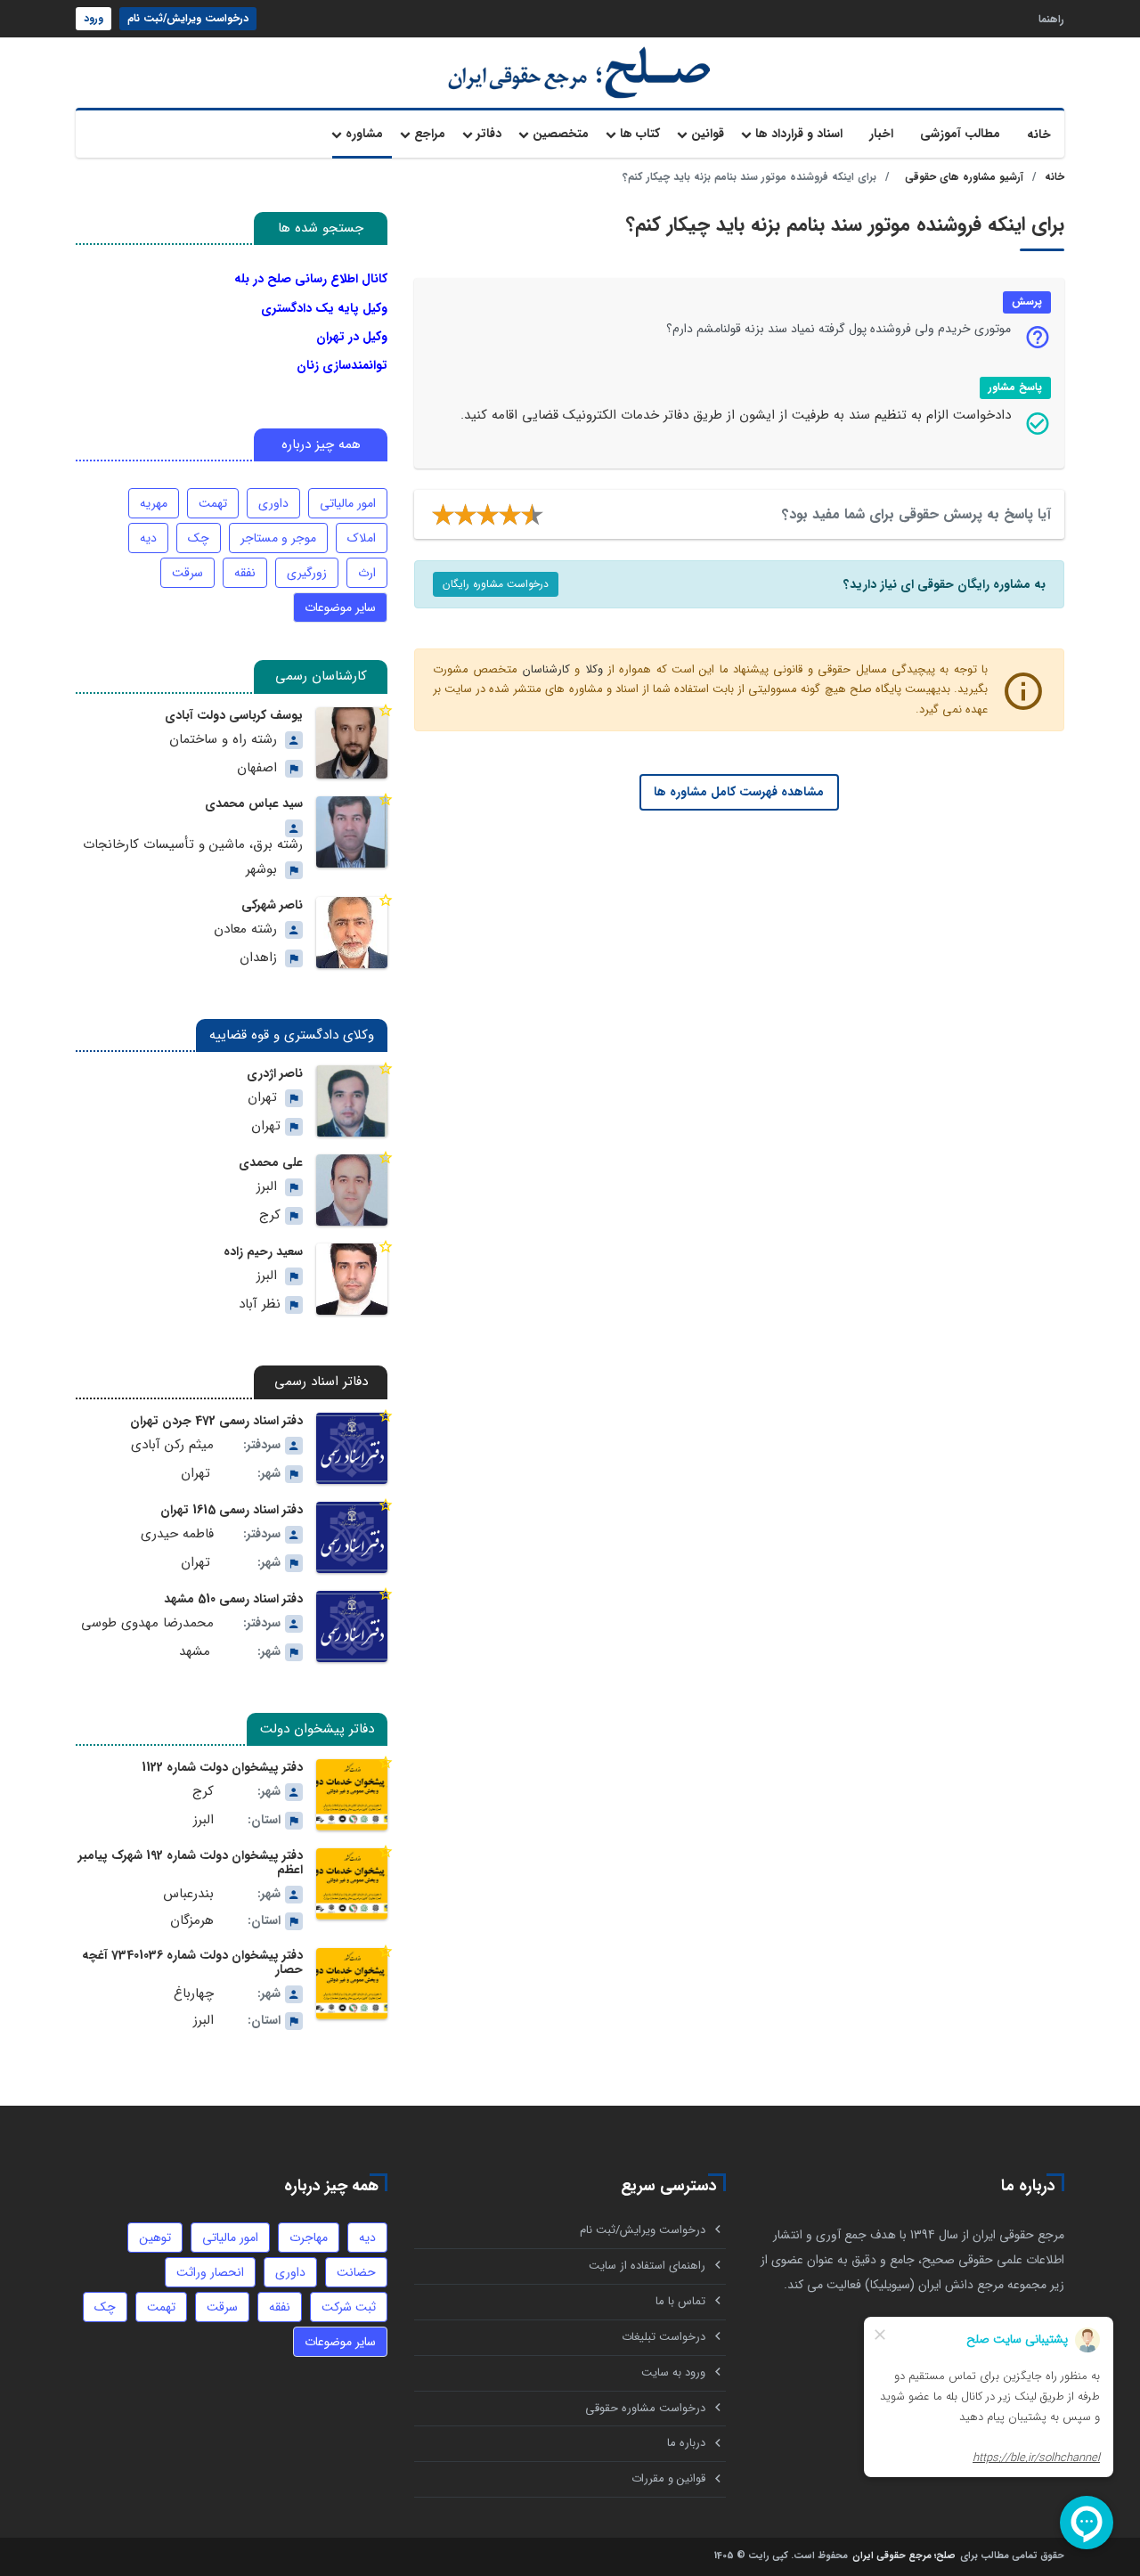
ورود (94, 18)
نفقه (245, 573)
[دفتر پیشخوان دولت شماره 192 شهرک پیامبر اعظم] (352, 1884)
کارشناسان (546, 669)
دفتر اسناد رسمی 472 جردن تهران (216, 1421)
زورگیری (307, 573)
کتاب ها (640, 134)
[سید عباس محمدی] (352, 832)
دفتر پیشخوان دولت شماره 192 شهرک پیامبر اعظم (191, 1863)
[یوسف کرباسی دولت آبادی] (352, 743)
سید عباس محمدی (254, 803)
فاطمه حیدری (177, 1534)
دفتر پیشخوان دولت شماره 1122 (222, 1767)
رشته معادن (245, 929)
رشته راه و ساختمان (223, 740)
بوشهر (261, 870)
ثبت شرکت (349, 2307)
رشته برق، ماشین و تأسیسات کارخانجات (193, 845)
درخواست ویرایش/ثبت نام (188, 18)
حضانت (356, 2272)
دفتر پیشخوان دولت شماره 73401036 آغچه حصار (192, 1962)
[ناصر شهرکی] (352, 933)
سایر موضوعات (340, 607)
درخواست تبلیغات (664, 2337)
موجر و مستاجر (278, 538)
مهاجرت (309, 2238)
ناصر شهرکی (272, 905)
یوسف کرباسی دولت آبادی (234, 715)
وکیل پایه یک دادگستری (324, 308)
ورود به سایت (673, 2372)
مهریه (154, 503)
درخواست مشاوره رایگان (496, 584)
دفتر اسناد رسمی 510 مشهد (233, 1599)
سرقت (187, 573)
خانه (1039, 135)
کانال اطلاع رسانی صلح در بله (311, 279)
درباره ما (686, 2443)
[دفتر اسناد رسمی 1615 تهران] (352, 1537)
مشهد (195, 1652)
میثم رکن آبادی (172, 1445)
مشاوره (364, 134)
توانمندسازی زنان (342, 365)
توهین (155, 2238)
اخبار (881, 134)
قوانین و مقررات (668, 2478)
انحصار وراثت (210, 2272)
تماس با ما (680, 2301)
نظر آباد (260, 1304)
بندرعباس (188, 1894)
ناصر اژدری (275, 1073)
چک (199, 538)
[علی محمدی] (352, 1190)
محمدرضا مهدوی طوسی (147, 1623)
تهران (262, 1098)
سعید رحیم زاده (263, 1251)
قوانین (708, 134)
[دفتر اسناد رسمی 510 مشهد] (352, 1626)
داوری (273, 503)
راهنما (1051, 18)
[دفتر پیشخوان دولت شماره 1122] (352, 1795)
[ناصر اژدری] (352, 1101)
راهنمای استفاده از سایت (647, 2266)
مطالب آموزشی (960, 134)
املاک (362, 538)
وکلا (594, 669)
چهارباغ (194, 1994)
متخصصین (561, 134)
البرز (267, 1187)
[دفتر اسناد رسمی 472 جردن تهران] (352, 1448)
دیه (148, 538)
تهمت (213, 503)
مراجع (430, 134)
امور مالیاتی (348, 503)
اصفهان (257, 768)
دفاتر (489, 134)
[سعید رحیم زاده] (352, 1279)
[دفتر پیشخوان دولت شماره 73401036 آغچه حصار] (352, 1984)
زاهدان (258, 958)
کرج (270, 1215)
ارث (367, 573)
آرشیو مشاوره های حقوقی (964, 177)
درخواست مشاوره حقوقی (645, 2408)
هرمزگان (192, 1921)
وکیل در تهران (352, 337)
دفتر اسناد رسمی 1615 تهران (232, 1510)
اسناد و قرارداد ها (799, 134)
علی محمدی (271, 1162)
